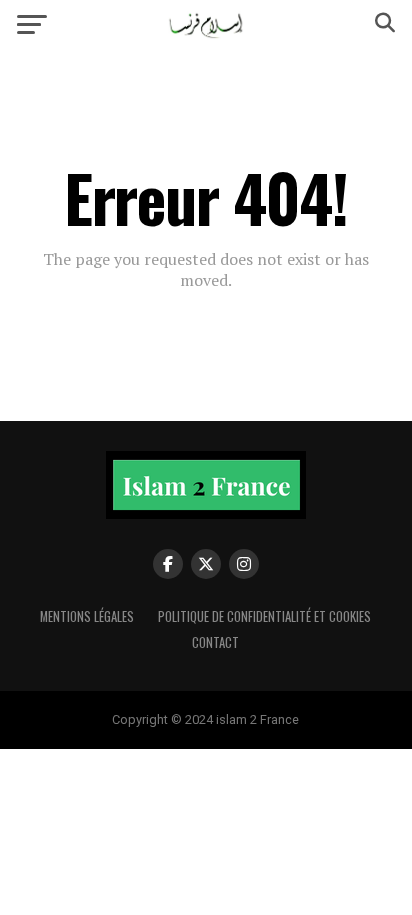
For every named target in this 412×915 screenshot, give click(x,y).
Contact (215, 642)
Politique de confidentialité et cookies (264, 616)
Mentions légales (87, 616)
